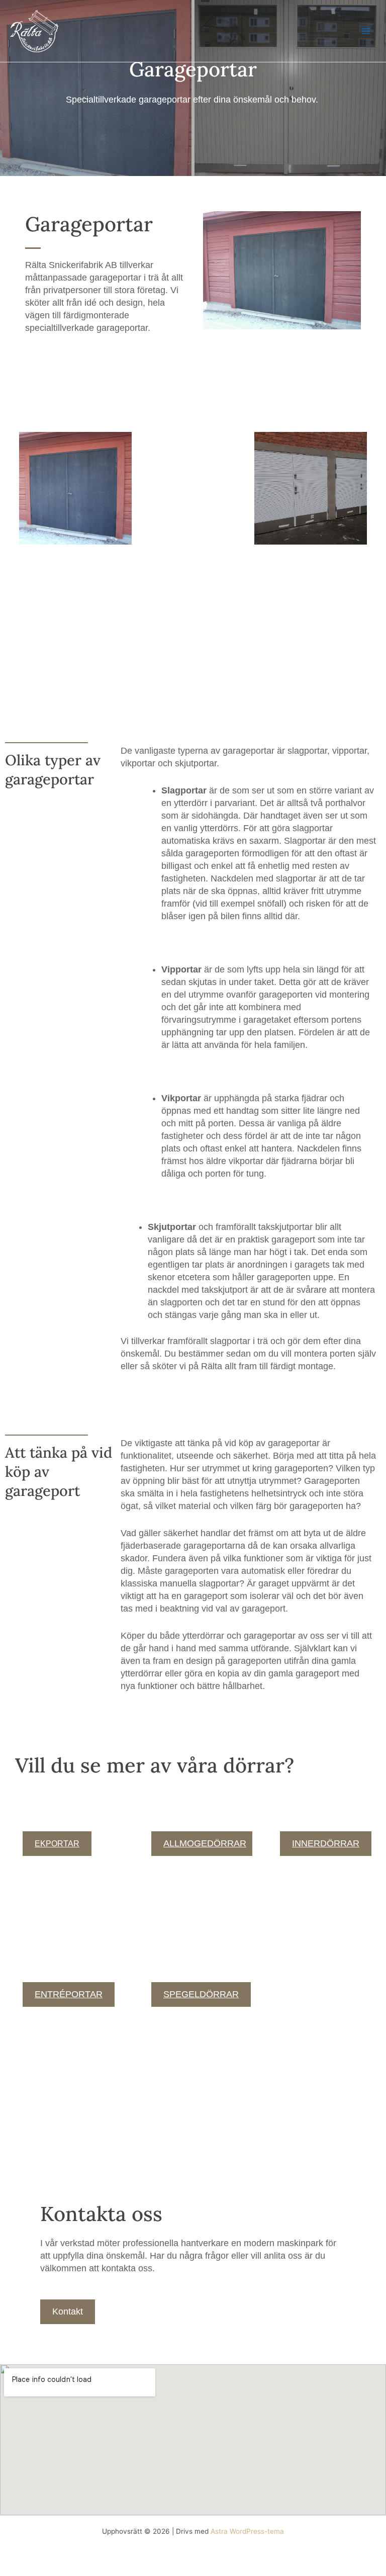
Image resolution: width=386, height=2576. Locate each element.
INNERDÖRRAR (326, 1843)
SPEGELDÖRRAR (201, 1994)
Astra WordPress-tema (247, 2531)
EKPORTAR (57, 1844)
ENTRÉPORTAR (69, 1994)
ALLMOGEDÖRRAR (205, 1843)
